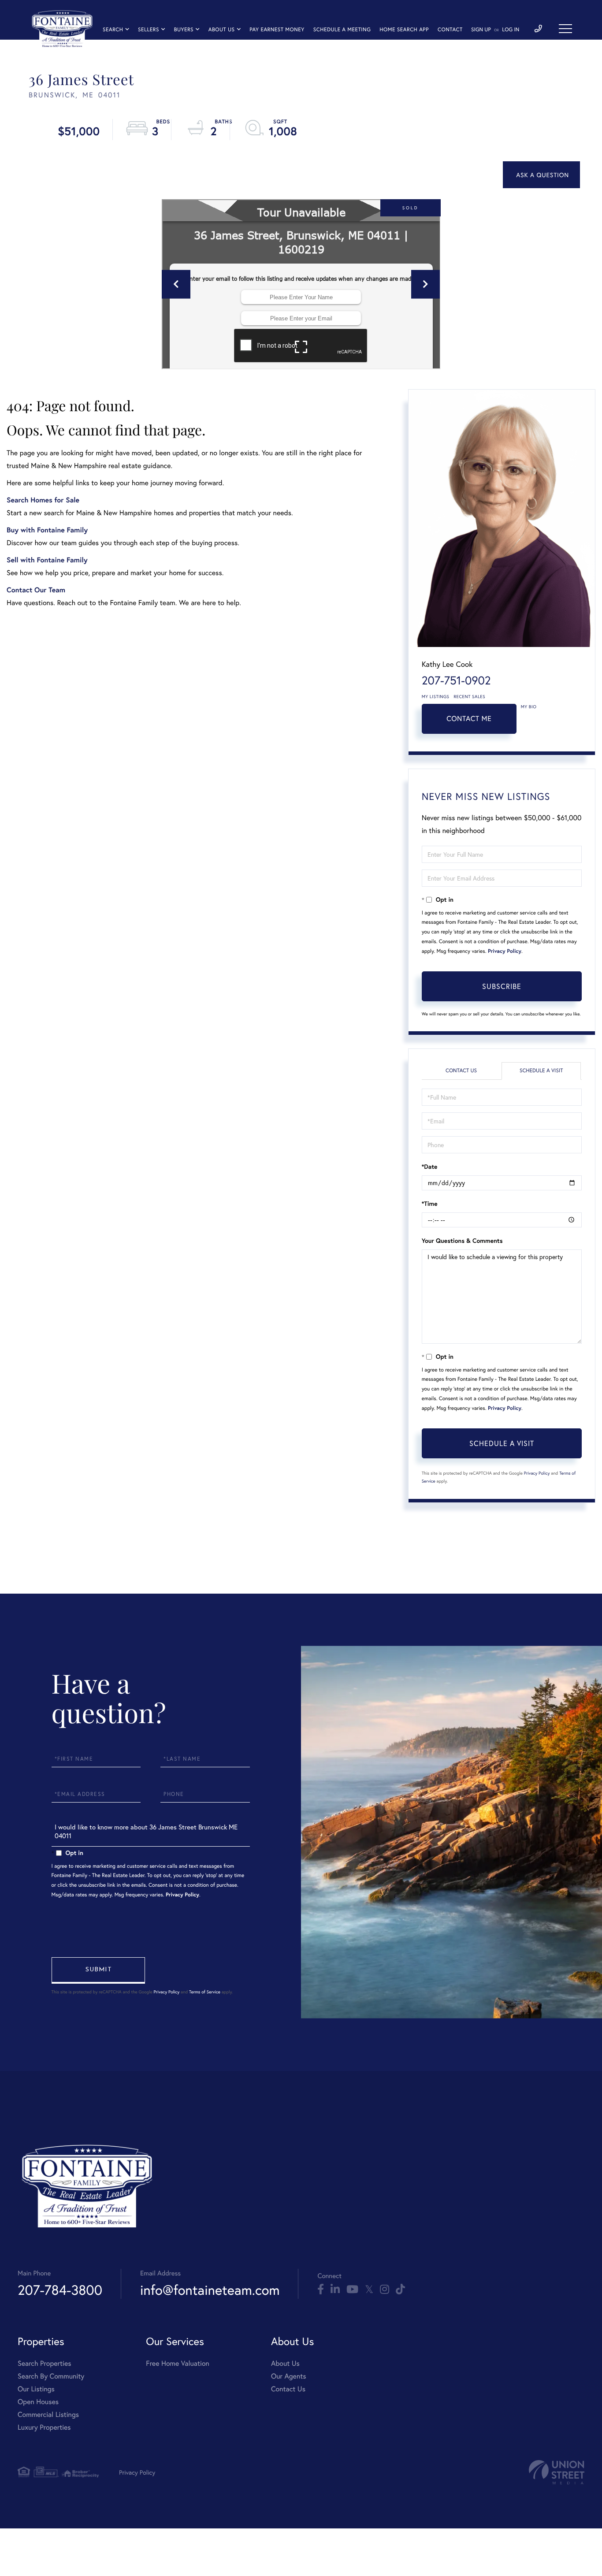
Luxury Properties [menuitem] (44, 2427)
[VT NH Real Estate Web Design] (557, 2472)
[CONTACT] (541, 175)
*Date (430, 1167)
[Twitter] (369, 2290)
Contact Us (461, 1071)
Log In (511, 30)
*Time (430, 1204)
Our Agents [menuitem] (289, 2376)
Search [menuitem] (113, 30)
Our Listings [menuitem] (36, 2389)
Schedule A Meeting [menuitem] (342, 30)
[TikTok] (400, 2290)
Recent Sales (470, 697)
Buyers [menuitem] (184, 30)
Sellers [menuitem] (149, 30)
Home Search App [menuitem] (404, 30)
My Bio (529, 707)
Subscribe (502, 986)
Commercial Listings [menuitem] (48, 2414)
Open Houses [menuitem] (38, 2402)
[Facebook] (321, 2290)
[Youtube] (352, 2290)
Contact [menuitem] (450, 30)
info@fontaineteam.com (210, 2290)
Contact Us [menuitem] (288, 2389)
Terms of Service (205, 1992)
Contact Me (469, 719)
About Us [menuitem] (222, 30)
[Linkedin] (335, 2290)
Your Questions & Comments (462, 1241)
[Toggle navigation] (565, 29)
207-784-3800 (60, 2290)
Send (98, 1970)
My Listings (436, 697)
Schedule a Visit (541, 1071)
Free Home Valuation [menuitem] (178, 2363)
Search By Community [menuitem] (51, 2376)
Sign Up (481, 30)
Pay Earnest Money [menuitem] (277, 30)
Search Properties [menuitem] (45, 2363)
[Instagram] (385, 2290)
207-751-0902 (456, 680)
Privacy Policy (505, 951)
